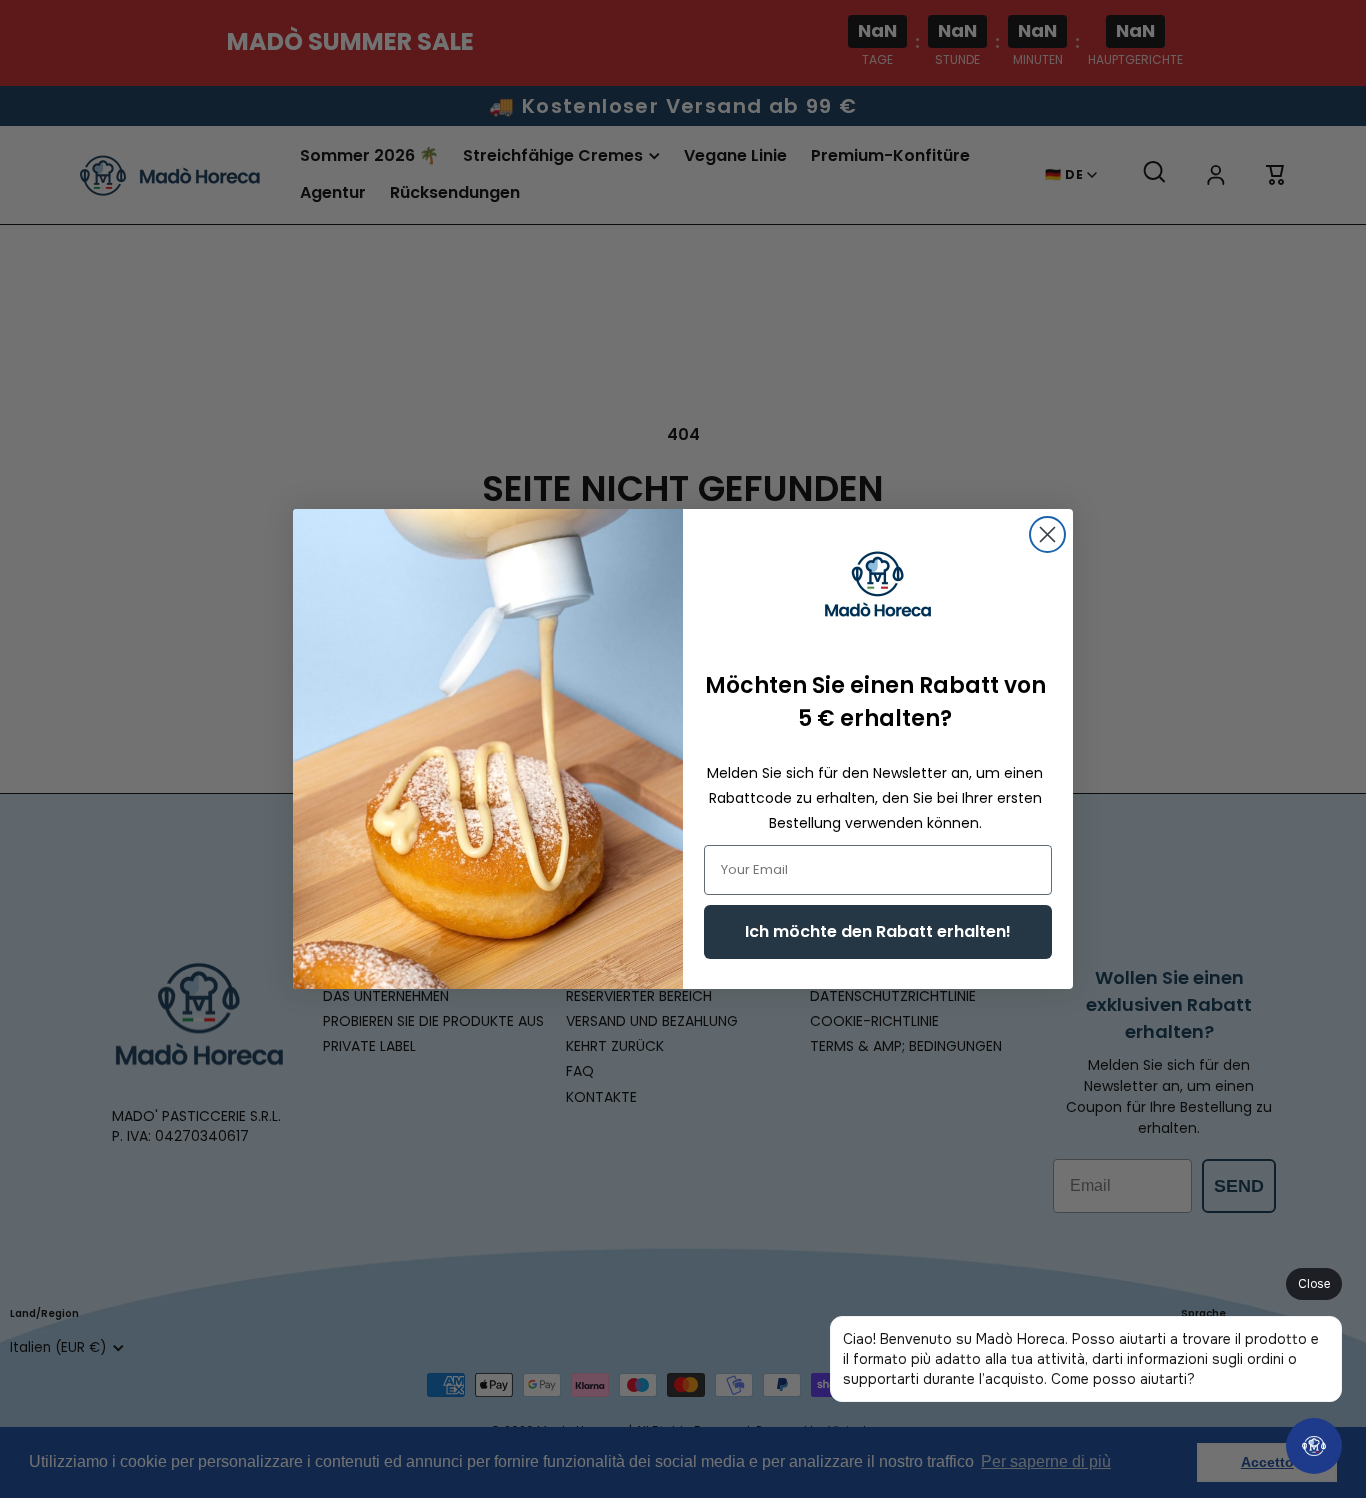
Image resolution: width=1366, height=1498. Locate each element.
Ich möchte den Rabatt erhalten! (878, 931)
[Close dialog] (1047, 534)
